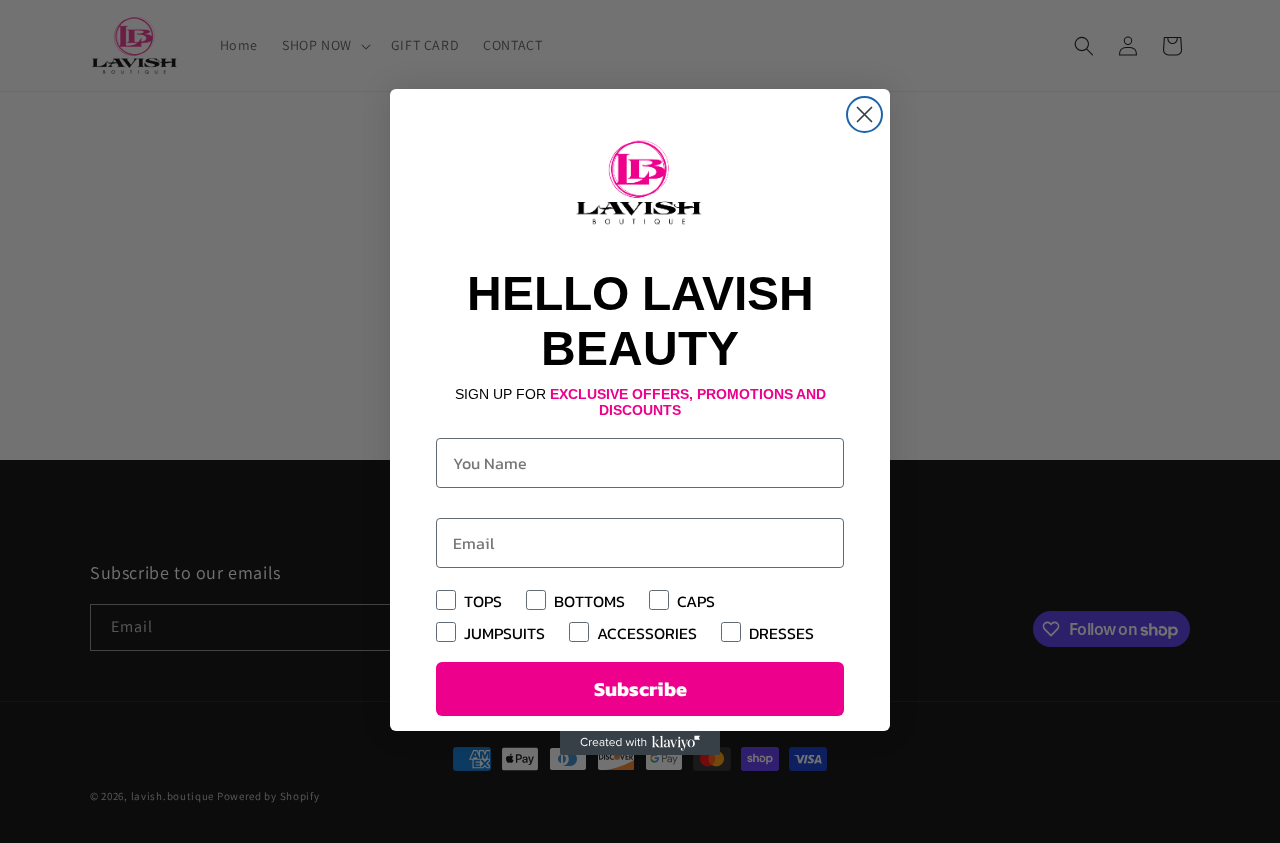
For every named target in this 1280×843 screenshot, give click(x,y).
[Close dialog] (864, 114)
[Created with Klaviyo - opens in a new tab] (640, 743)
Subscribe (640, 689)
